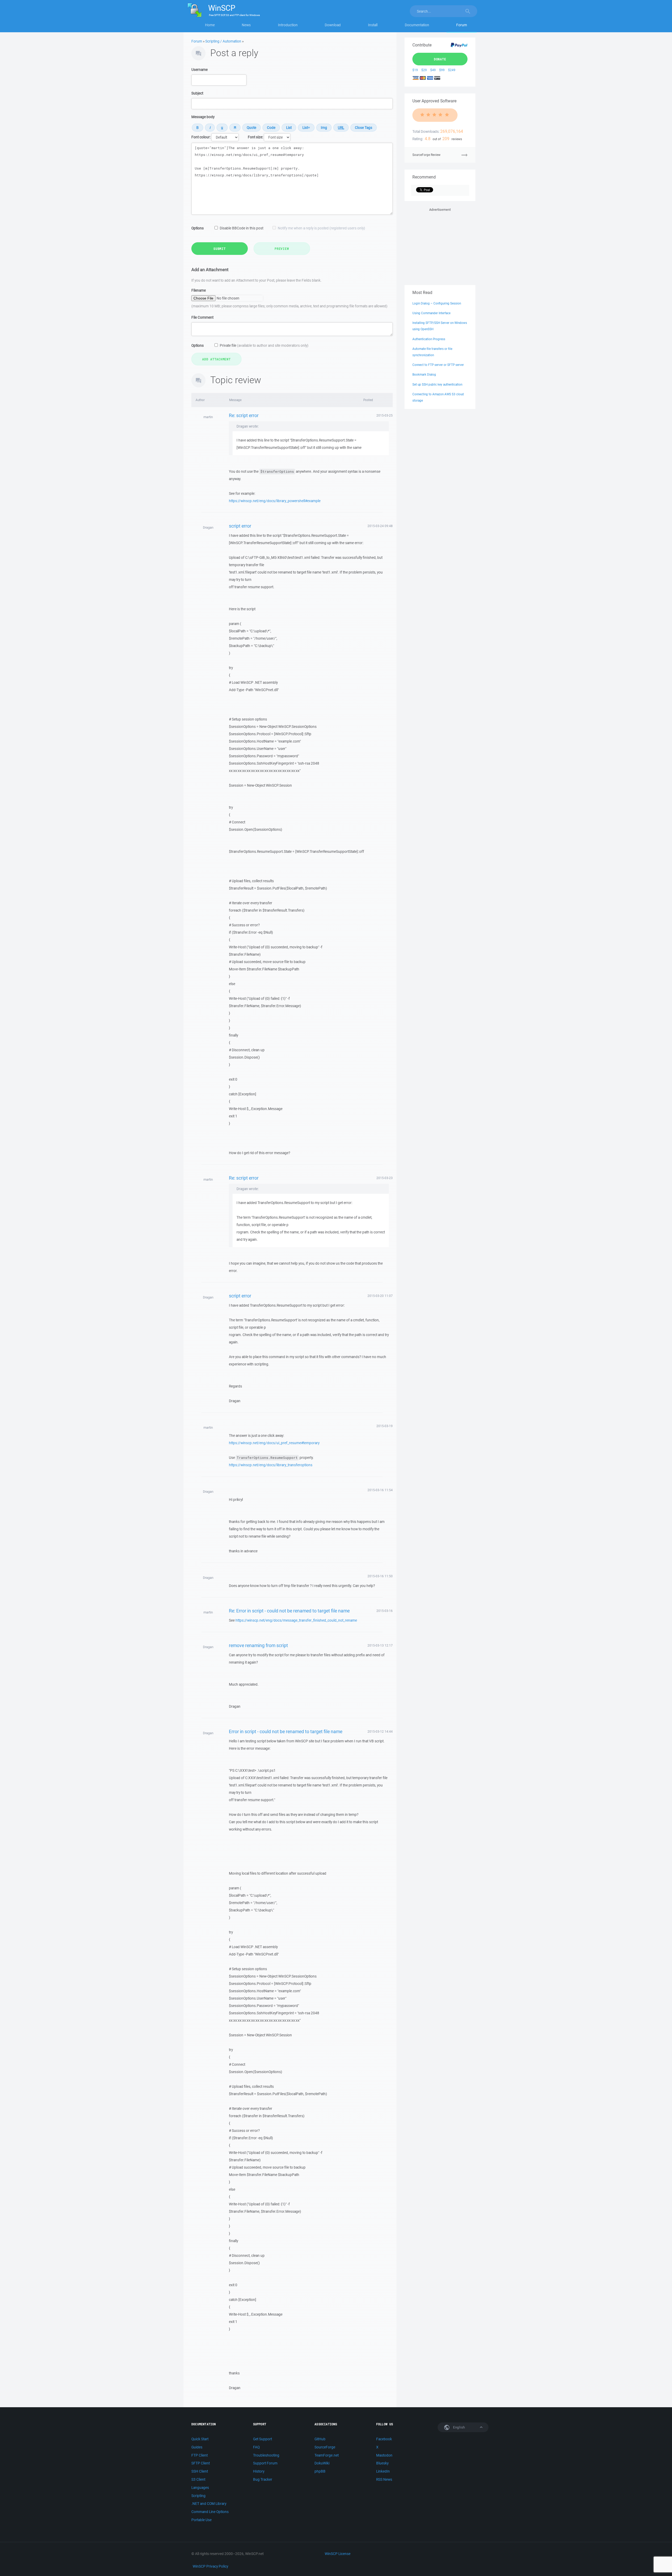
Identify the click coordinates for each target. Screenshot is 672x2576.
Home (210, 25)
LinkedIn (383, 2471)
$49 (433, 70)
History (259, 2471)
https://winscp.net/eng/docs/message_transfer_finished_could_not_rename (296, 1620)
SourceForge (325, 2447)
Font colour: (201, 137)
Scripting (198, 2496)
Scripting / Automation (223, 41)
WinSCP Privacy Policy (210, 2566)
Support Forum (265, 2463)
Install (373, 25)
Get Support (262, 2439)
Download (333, 25)
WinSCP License (338, 2554)
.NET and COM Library (209, 2504)
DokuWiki (322, 2463)
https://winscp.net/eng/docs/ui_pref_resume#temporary (274, 1443)
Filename (199, 290)
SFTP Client (201, 2463)
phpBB (320, 2471)
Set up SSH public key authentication (437, 384)
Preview (282, 249)
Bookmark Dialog (424, 374)
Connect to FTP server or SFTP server (438, 365)
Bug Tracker (263, 2479)
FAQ (256, 2447)
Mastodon (384, 2455)
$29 (424, 70)
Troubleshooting (266, 2455)
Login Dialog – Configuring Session (437, 303)
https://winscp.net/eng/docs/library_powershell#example (275, 501)
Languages (200, 2488)
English (459, 2427)
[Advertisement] (440, 245)
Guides (197, 2447)
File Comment (202, 317)
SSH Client (200, 2471)
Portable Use (201, 2520)
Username (199, 70)
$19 (415, 70)
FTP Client (199, 2455)
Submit (220, 249)
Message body (203, 117)
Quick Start (200, 2439)
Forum (462, 25)
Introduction (288, 25)
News (246, 25)
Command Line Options (210, 2512)
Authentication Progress (429, 339)
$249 (452, 70)
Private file (264, 345)
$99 (442, 70)
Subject (197, 93)
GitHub (320, 2439)
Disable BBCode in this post (241, 228)
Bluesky (382, 2463)
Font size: (255, 137)
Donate (440, 59)
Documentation (417, 25)
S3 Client (198, 2479)
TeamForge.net (327, 2455)
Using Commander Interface (431, 313)
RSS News (384, 2479)
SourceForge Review (426, 155)
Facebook (384, 2439)
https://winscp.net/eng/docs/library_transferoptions (271, 1465)
